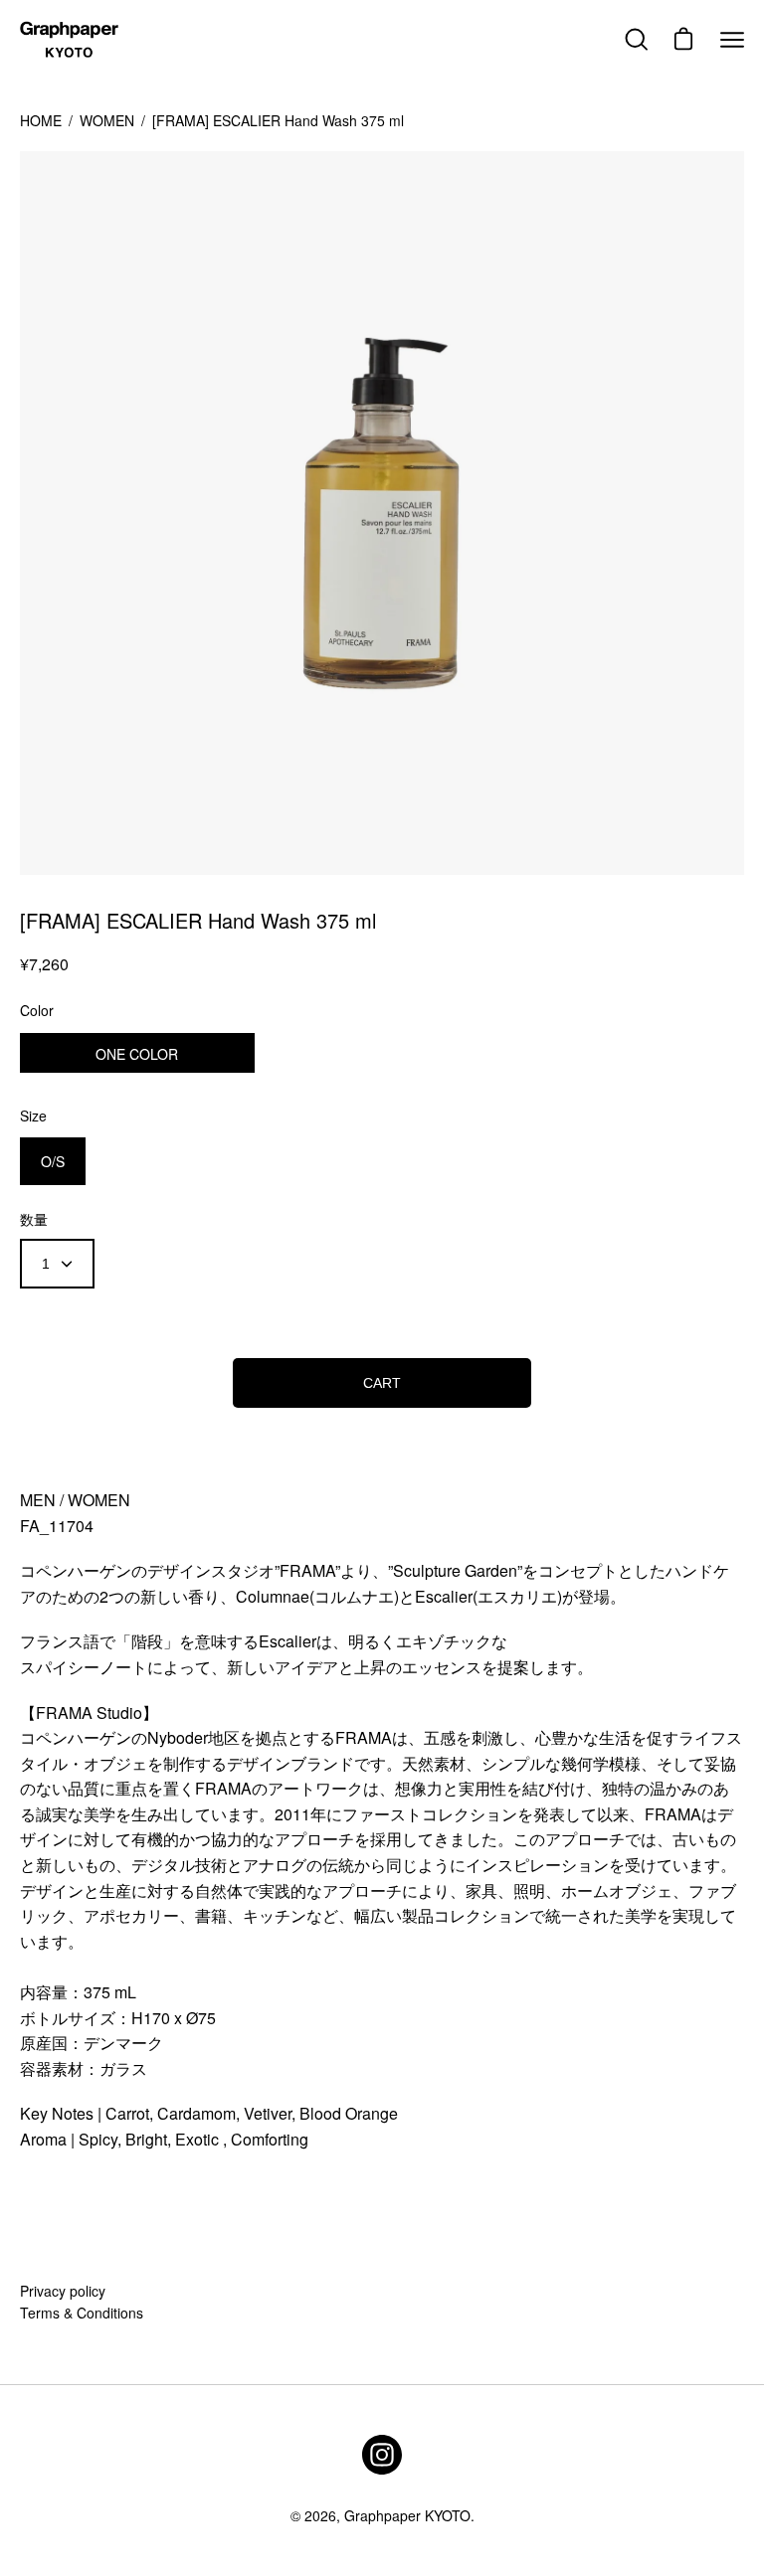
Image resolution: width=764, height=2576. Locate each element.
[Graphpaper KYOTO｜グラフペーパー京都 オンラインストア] (70, 40)
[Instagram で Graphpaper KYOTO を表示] (382, 2455)
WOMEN (107, 120)
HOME (41, 120)
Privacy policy (63, 2291)
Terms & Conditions (82, 2313)
